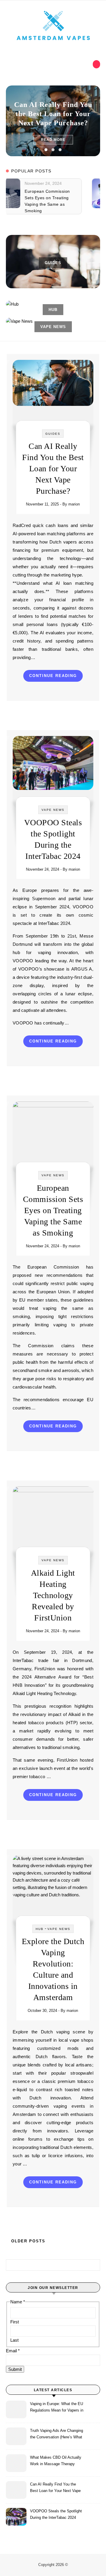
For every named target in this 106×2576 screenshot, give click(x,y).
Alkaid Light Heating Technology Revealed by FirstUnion (53, 1595)
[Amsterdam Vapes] (53, 26)
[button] (46, 150)
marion (74, 504)
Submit (15, 2369)
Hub (40, 1929)
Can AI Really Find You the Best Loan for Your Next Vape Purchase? (53, 114)
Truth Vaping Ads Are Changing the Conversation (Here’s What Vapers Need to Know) (57, 2435)
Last (14, 2340)
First (15, 2322)
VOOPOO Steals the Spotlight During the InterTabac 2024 (56, 2514)
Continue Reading (53, 676)
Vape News (53, 810)
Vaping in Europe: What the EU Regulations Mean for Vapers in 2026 (57, 2408)
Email (13, 2351)
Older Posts (27, 2241)
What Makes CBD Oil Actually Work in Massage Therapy (56, 2461)
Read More (53, 140)
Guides (53, 434)
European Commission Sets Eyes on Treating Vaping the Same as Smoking (53, 1210)
